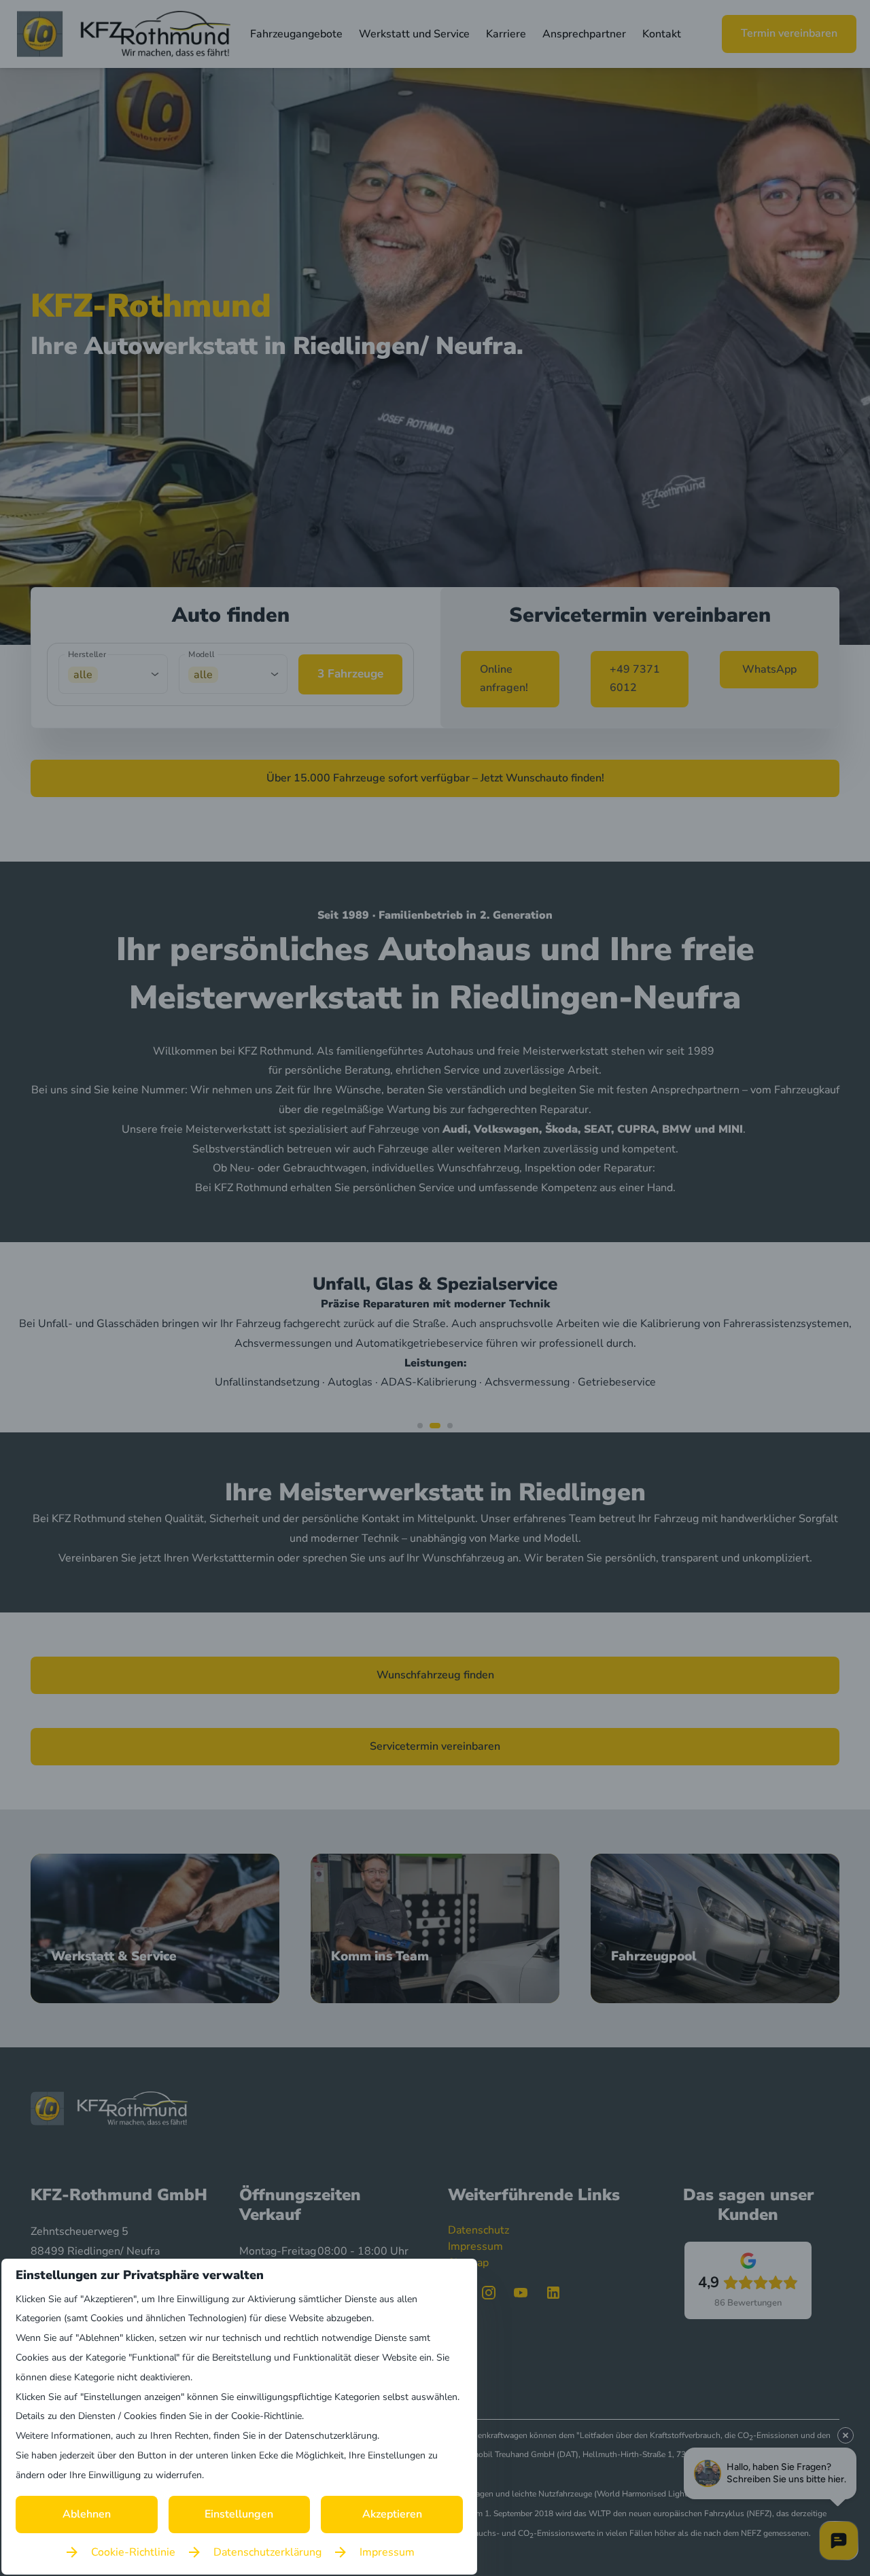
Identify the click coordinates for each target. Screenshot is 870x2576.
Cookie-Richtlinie (133, 2552)
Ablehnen (87, 2514)
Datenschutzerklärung (267, 2552)
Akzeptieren (392, 2514)
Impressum (387, 2552)
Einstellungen (239, 2514)
